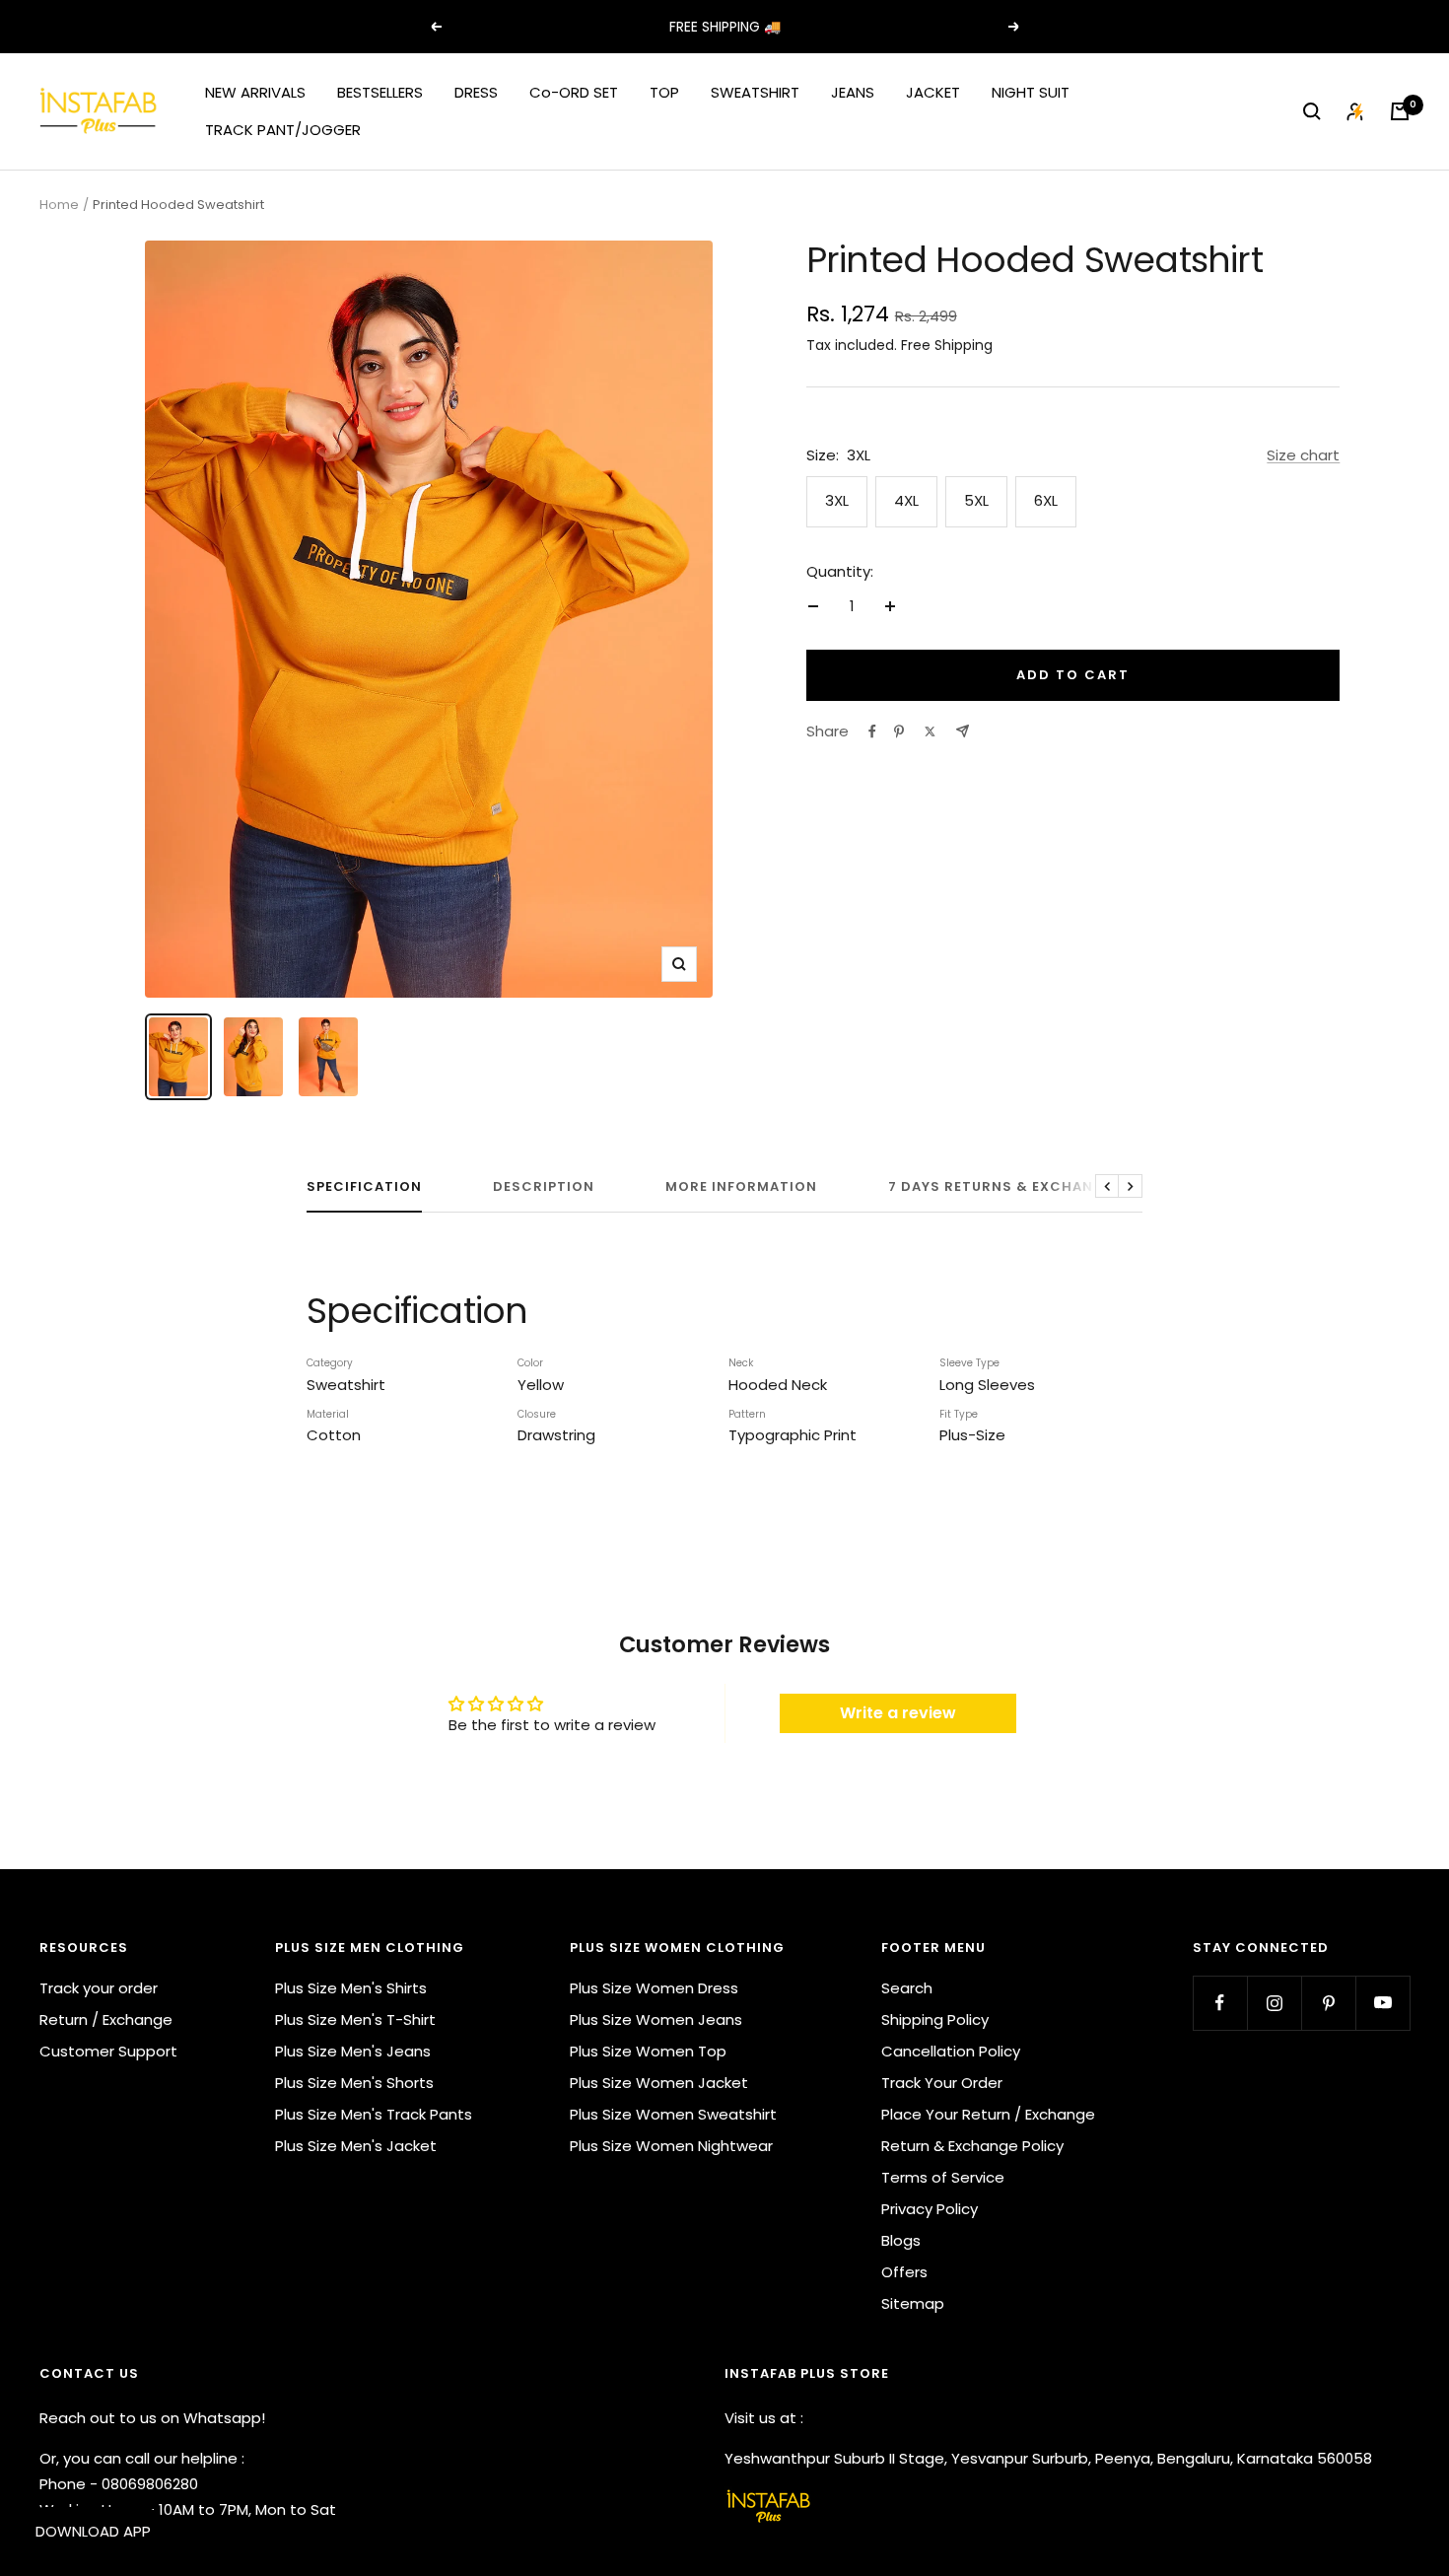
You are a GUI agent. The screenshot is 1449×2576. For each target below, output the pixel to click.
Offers (904, 2272)
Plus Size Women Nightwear (671, 2146)
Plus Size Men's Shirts (351, 1988)
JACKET (933, 92)
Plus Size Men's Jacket (356, 2146)
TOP (664, 92)
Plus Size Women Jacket (659, 2083)
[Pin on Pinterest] (899, 731)
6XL (1046, 500)
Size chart (1303, 455)
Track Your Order (942, 2083)
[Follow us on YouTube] (1382, 2003)
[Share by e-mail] (963, 731)
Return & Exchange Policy (972, 2146)
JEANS (853, 92)
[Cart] (1400, 111)
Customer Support (108, 2051)
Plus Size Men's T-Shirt (355, 2019)
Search (907, 1988)
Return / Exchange (106, 2019)
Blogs (901, 2240)
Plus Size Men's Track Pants (374, 2114)
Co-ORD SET (574, 92)
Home (59, 205)
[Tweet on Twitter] (930, 731)
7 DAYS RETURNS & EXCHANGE (1000, 1187)
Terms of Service (943, 2177)
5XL (976, 500)
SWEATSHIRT (755, 92)
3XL (837, 500)
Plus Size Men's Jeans (353, 2051)
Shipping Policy (935, 2019)
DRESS (476, 92)
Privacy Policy (930, 2209)
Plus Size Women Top (648, 2051)
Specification (364, 1187)
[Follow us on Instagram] (1274, 2003)
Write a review (898, 1713)
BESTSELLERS (380, 92)
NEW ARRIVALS (255, 92)
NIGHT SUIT (1031, 92)
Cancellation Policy (951, 2051)
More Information (741, 1187)
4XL (906, 500)
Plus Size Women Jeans (656, 2019)
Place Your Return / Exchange (988, 2114)
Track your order (99, 1988)
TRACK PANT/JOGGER (283, 130)
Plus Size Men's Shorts (354, 2083)
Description (544, 1187)
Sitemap (913, 2303)
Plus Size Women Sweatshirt (673, 2114)
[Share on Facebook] (872, 731)
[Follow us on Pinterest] (1328, 2003)
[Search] (1312, 111)
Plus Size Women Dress (654, 1988)
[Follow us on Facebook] (1220, 2003)
